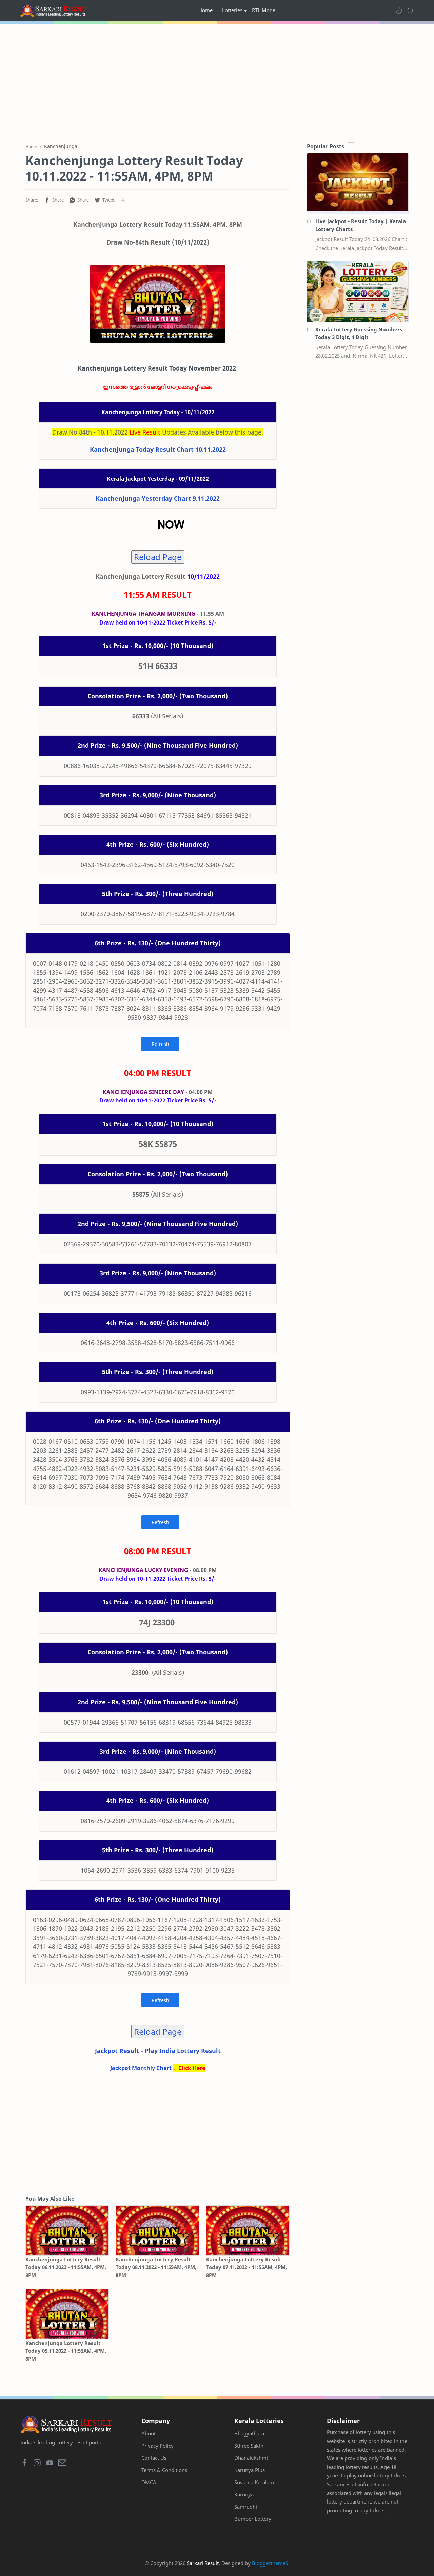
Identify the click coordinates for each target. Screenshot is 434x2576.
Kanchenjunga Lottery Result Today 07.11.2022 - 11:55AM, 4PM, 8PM (246, 2267)
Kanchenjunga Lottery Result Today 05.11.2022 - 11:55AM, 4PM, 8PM (66, 2351)
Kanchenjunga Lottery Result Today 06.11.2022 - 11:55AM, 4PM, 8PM (66, 2267)
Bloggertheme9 (270, 2563)
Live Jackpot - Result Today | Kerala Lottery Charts (361, 225)
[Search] (410, 10)
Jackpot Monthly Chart (141, 2068)
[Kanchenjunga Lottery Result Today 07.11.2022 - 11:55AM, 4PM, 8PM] (248, 2231)
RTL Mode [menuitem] (264, 10)
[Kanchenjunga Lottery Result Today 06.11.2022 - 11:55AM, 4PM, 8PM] (67, 2231)
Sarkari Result (203, 2563)
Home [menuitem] (205, 10)
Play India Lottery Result (183, 2051)
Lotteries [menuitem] (232, 10)
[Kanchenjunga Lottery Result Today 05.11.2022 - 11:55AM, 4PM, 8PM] (67, 2314)
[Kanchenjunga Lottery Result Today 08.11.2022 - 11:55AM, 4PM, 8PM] (157, 2231)
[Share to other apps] (123, 200)
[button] (399, 10)
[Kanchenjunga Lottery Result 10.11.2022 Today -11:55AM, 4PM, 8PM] (158, 304)
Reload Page (158, 557)
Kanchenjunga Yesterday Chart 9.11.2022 (158, 498)
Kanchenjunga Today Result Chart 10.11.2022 (158, 449)
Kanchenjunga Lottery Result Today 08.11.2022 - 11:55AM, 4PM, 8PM (156, 2267)
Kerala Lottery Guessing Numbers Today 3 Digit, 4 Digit (359, 333)
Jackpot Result (117, 2051)
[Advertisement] (217, 81)
